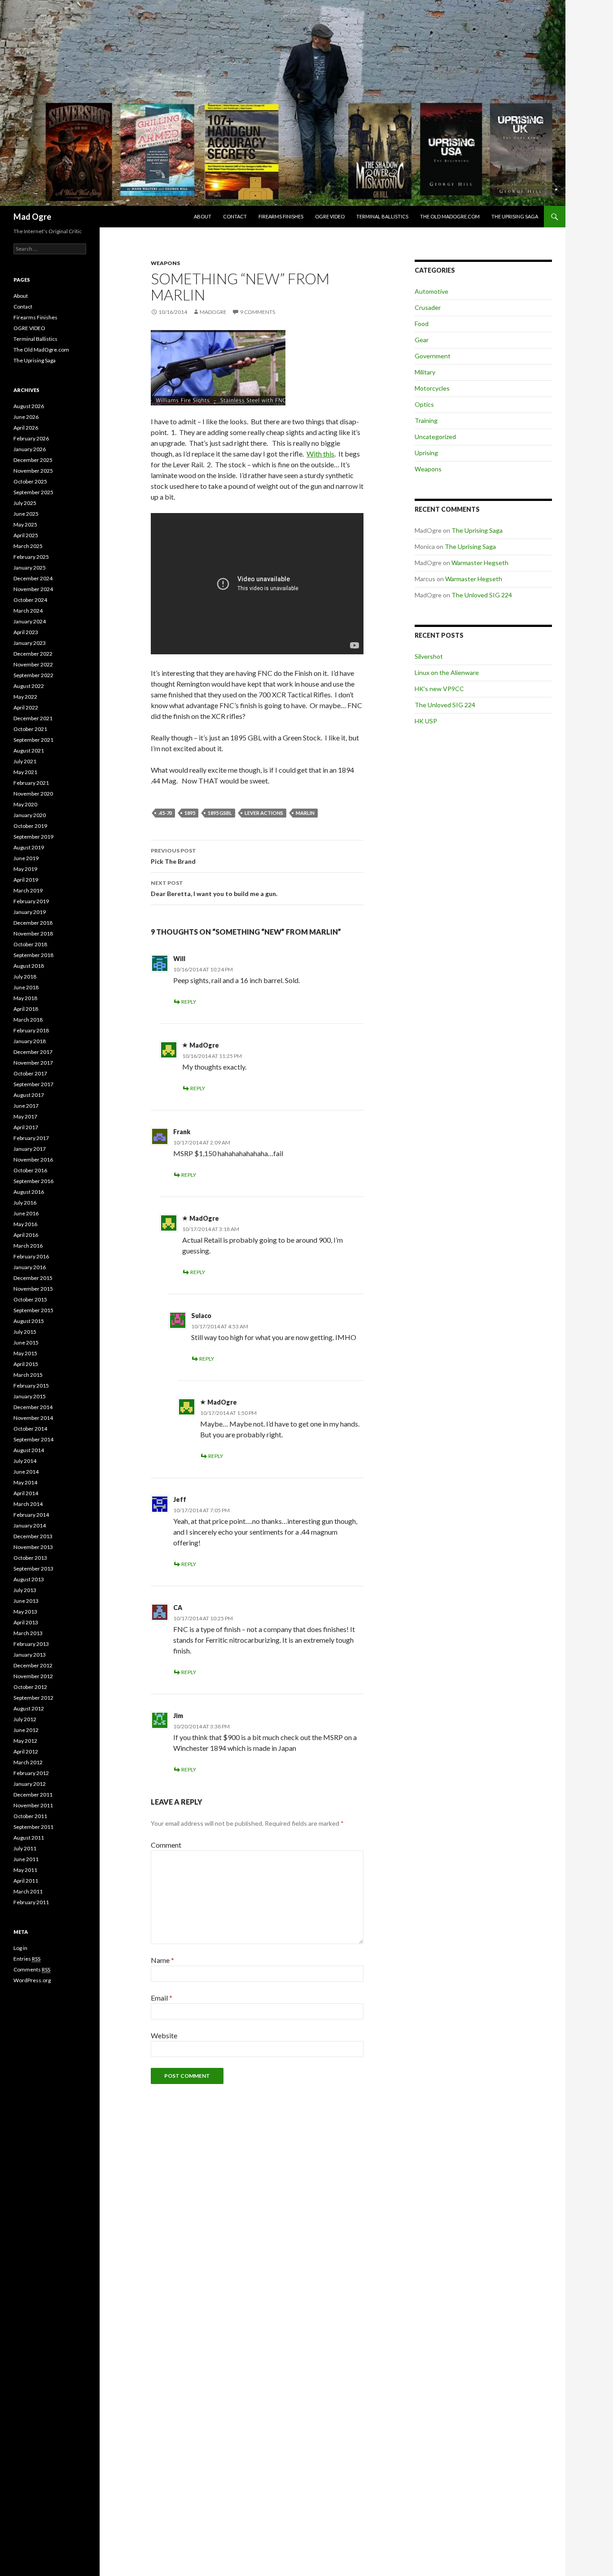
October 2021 (30, 729)
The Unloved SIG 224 (482, 595)
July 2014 (25, 1461)
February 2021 (31, 783)
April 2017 (26, 1127)
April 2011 (26, 1881)
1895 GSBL (220, 813)
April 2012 (26, 1751)
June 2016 (26, 1213)
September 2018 (33, 955)
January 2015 (30, 1396)
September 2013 (33, 1569)
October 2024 (30, 600)
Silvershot (429, 656)
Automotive (431, 291)
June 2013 (26, 1601)
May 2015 (25, 1353)
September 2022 (33, 675)
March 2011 (28, 1891)
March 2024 (28, 611)
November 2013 (33, 1547)
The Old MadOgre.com (450, 216)
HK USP (426, 721)
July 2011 (25, 1848)
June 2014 (26, 1472)
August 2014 (29, 1450)
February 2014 (31, 1515)
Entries (27, 1959)
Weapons (165, 263)
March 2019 (28, 890)
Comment (166, 1845)
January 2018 (30, 1041)
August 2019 (29, 847)
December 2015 (33, 1278)
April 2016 (26, 1235)
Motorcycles (432, 388)
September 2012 (33, 1698)
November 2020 (33, 794)
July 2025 (25, 503)
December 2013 (33, 1536)
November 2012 (33, 1676)
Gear (422, 340)
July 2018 (25, 977)
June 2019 (26, 858)
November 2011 (33, 1805)
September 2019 (33, 837)
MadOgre (213, 312)
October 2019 (30, 826)
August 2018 (29, 966)
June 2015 (26, 1342)
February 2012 (31, 1773)
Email (162, 1998)
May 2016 (25, 1224)
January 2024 (30, 621)
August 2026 (29, 406)
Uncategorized (435, 437)
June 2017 (26, 1106)
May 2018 (25, 998)
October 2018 (30, 944)
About (203, 216)
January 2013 (30, 1655)
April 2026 (26, 428)
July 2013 (25, 1590)
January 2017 (30, 1149)
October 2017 (30, 1073)
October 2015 (30, 1299)
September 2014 (33, 1439)
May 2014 (25, 1482)
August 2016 (29, 1192)
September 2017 (33, 1084)
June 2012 (26, 1730)
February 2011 (31, 1902)
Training (426, 420)
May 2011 (25, 1870)
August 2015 (29, 1321)
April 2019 (26, 880)
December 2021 (33, 718)
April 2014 (26, 1493)
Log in (20, 1948)
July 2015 (25, 1332)
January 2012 (30, 1784)
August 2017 (29, 1095)
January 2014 (30, 1525)
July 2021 (25, 761)
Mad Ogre (32, 217)
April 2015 (26, 1364)
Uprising (426, 453)
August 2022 (29, 686)
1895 (190, 813)
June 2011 (26, 1859)
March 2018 (28, 1020)
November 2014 (33, 1418)
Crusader (428, 307)
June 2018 (26, 987)
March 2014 (28, 1504)
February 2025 (31, 557)
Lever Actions (264, 813)
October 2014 (30, 1429)
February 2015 (31, 1386)
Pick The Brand (173, 856)
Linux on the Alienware (447, 672)
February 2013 (31, 1644)
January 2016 (30, 1267)
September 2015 (33, 1310)
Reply (189, 1002)
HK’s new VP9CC (439, 689)
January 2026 (30, 449)
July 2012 (25, 1719)
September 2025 (33, 492)
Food (422, 324)
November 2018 (33, 933)
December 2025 (33, 460)
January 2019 (30, 912)
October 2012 (30, 1687)
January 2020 (30, 815)
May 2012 (25, 1741)
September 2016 (33, 1181)
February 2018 (31, 1030)
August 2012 (29, 1708)
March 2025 (28, 546)
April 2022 (26, 707)
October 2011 (30, 1816)
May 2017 (25, 1116)
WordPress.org (32, 1980)
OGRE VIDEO (330, 216)
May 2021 (25, 772)
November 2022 (33, 664)
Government (433, 356)
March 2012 (28, 1762)
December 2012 (33, 1665)
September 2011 (33, 1827)
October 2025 (30, 481)
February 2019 (31, 901)
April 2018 (26, 1009)
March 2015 (28, 1375)
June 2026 (26, 417)
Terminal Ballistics (382, 216)
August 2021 (29, 751)
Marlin (305, 813)
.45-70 (165, 813)
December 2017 (33, 1052)
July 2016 (25, 1203)
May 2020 (25, 804)
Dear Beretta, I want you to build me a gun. (214, 888)
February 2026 (31, 438)
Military (425, 372)
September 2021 (33, 740)
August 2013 (29, 1579)
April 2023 (26, 632)
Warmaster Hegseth (480, 563)
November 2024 (33, 589)
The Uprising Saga (515, 216)
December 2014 (33, 1407)
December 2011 (33, 1795)
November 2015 (33, 1289)
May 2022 (25, 697)
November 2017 (33, 1063)
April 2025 (26, 535)
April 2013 (26, 1622)
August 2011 (29, 1838)
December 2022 (33, 654)
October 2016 (30, 1170)
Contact (235, 216)
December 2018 (33, 923)
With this (320, 454)
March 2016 (28, 1246)
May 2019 (25, 869)
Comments (32, 1969)
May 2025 (25, 524)
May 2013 (25, 1612)
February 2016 (31, 1256)
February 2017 (31, 1138)
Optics (424, 404)
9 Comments (258, 312)
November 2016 (33, 1160)
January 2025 (30, 568)
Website (164, 2035)
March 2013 (28, 1633)
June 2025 (26, 514)
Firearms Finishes (281, 216)
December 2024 (33, 578)
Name (162, 1960)
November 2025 (33, 471)
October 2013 (30, 1558)
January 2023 (30, 643)
